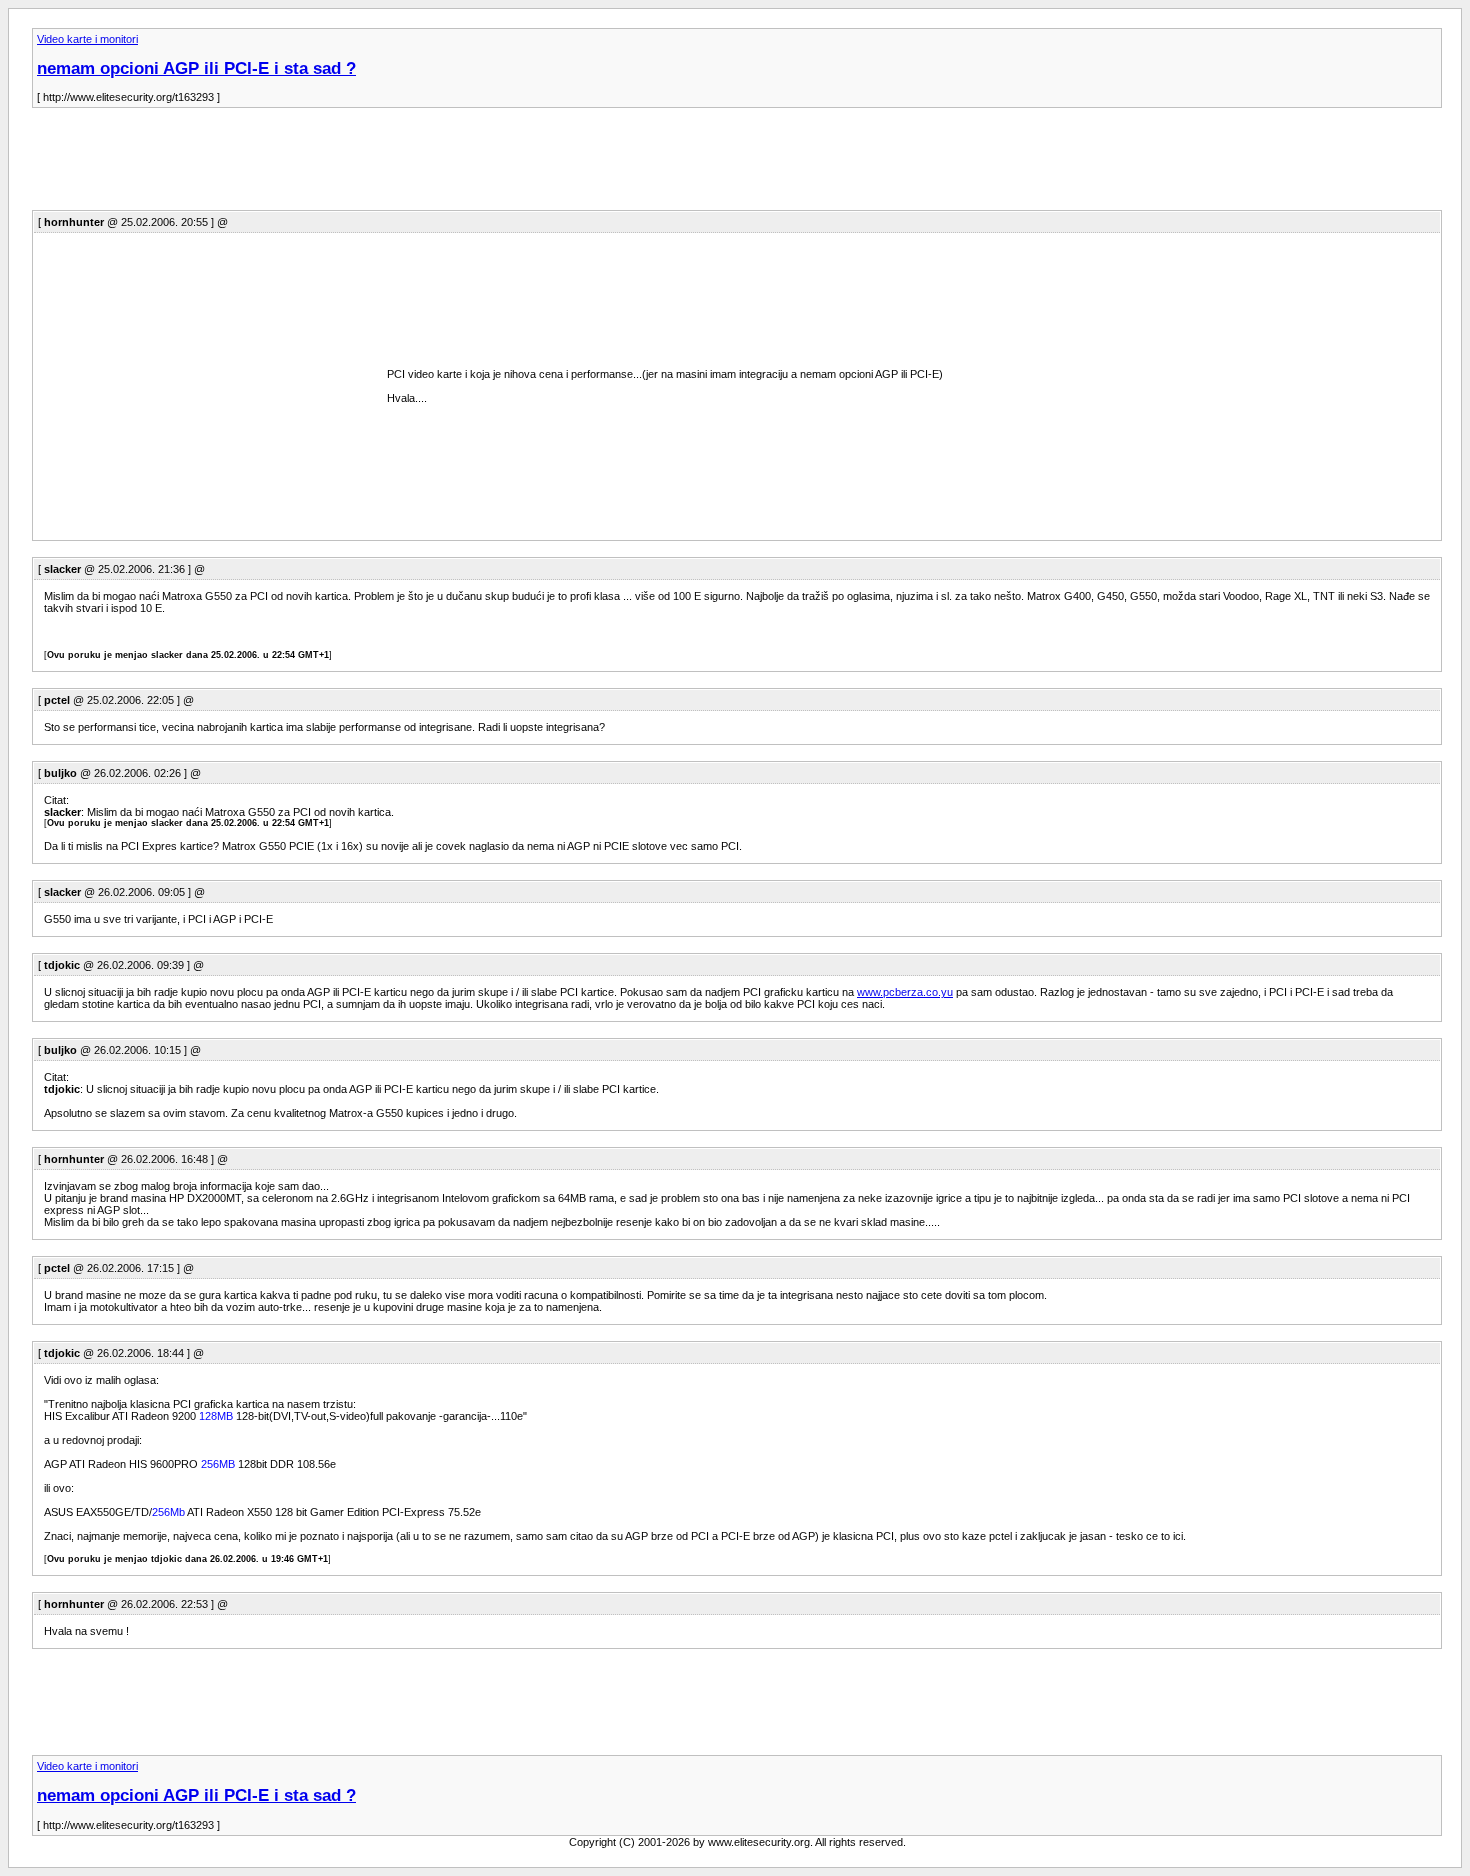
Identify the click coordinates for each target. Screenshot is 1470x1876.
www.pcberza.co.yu (905, 992)
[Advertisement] (396, 165)
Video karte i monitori (87, 39)
